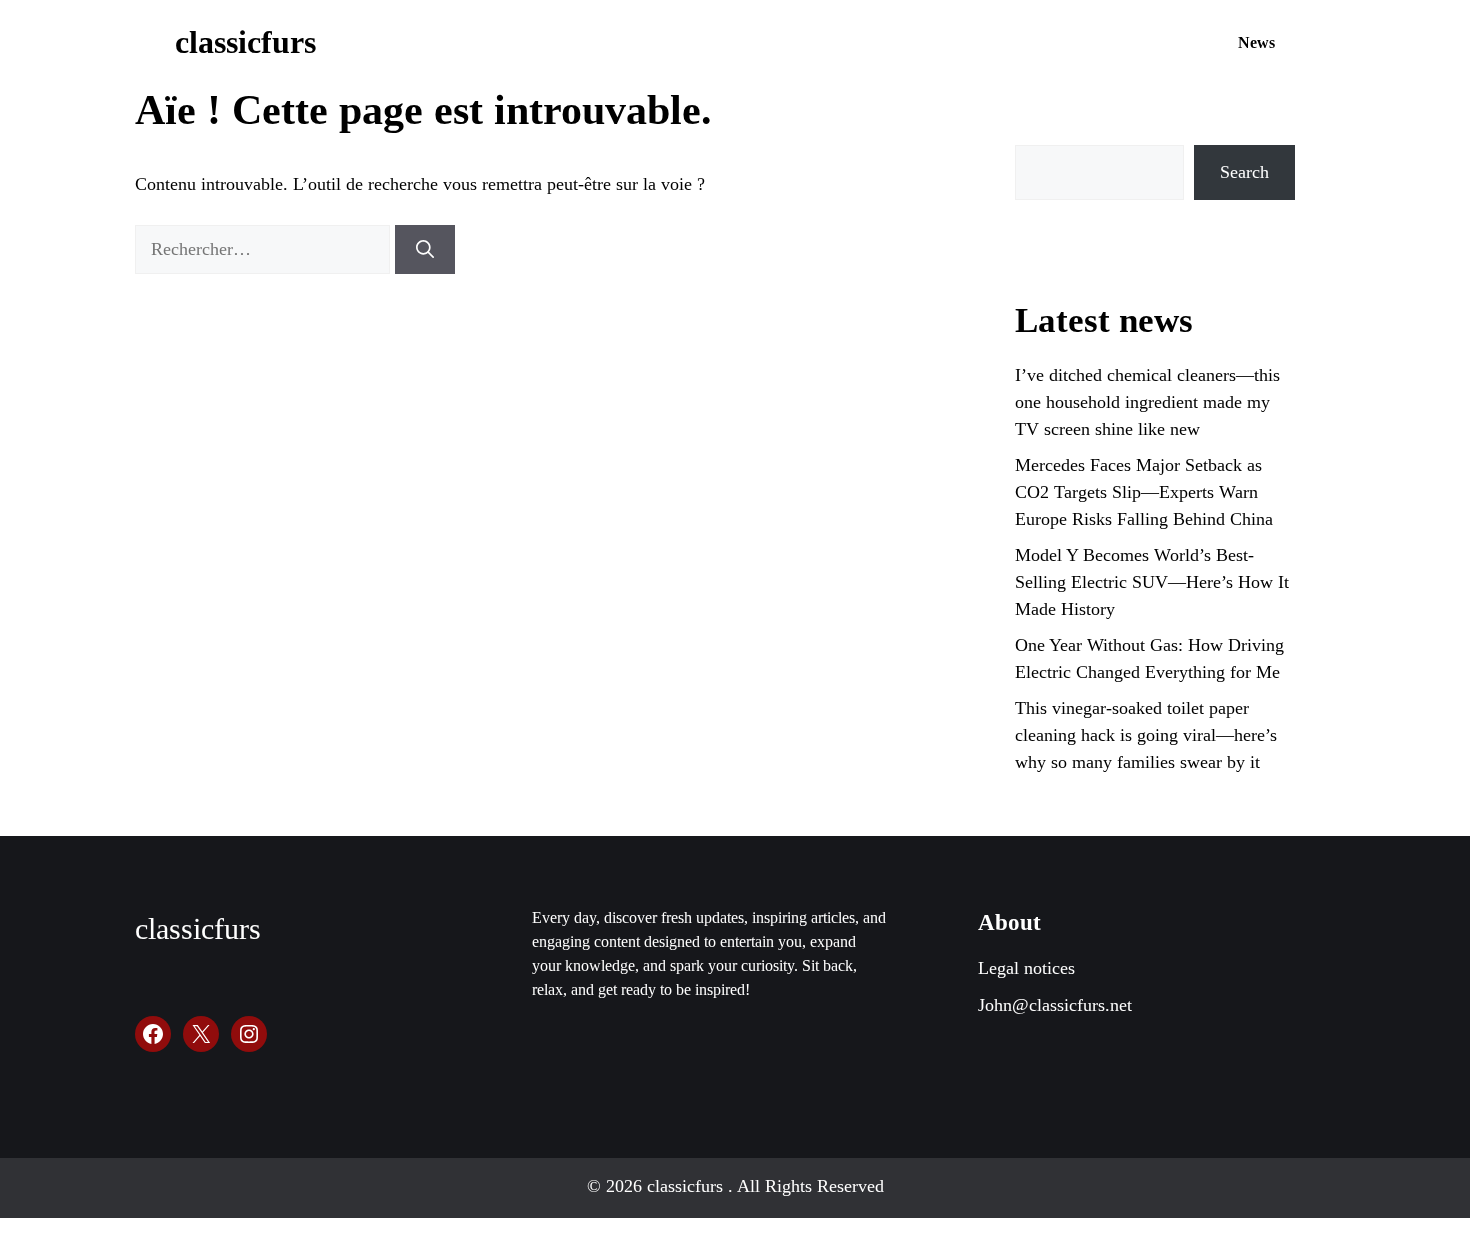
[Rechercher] (425, 249)
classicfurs (245, 42)
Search (1244, 172)
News (1256, 42)
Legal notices (1026, 968)
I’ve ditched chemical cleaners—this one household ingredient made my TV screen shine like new (1147, 402)
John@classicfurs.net (1055, 1005)
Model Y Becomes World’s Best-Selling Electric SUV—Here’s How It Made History (1152, 582)
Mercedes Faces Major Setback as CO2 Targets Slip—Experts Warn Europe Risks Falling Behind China (1144, 492)
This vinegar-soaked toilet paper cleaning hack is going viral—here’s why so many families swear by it (1146, 735)
